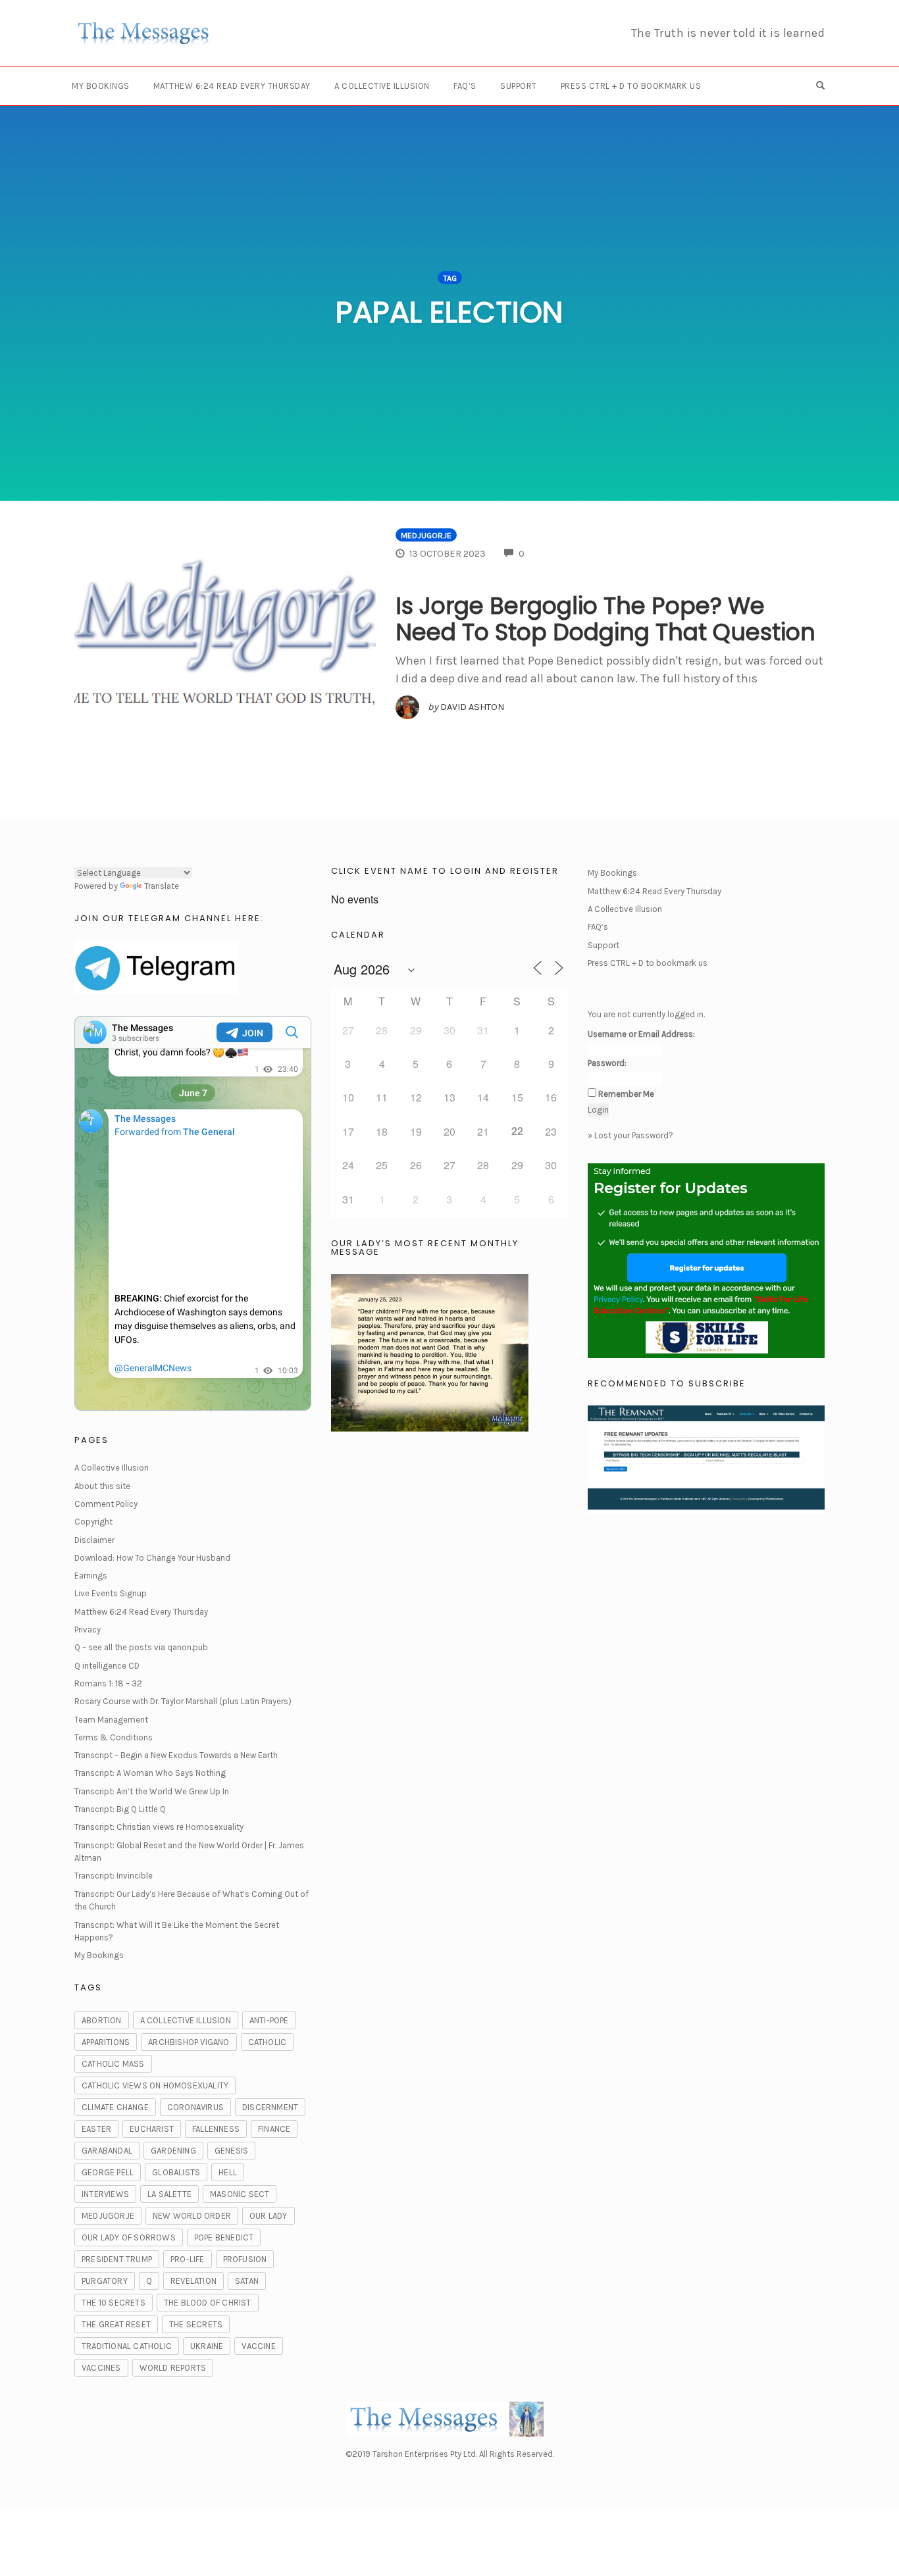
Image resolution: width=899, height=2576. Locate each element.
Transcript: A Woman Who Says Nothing (150, 1773)
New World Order (192, 2216)
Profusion (245, 2259)
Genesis (231, 2151)
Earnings (91, 1576)
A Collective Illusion (382, 86)
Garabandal (107, 2151)
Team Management (111, 1720)
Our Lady (269, 2216)
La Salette (169, 2194)
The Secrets (196, 2324)
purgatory (105, 2281)
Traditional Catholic (127, 2346)
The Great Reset (116, 2324)
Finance (274, 2129)
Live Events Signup (111, 1593)
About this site (102, 1486)
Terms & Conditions (114, 1737)
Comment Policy (106, 1504)
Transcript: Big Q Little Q (120, 1809)
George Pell (108, 2172)
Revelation (193, 2281)
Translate (162, 886)
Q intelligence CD (107, 1666)
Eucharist (152, 2129)
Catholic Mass (113, 2064)
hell (228, 2172)
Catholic (268, 2042)
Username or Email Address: (641, 1034)
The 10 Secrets (114, 2303)
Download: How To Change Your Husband (152, 1558)
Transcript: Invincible (114, 1876)
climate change (115, 2107)
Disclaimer (94, 1540)
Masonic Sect (240, 2194)
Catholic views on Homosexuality (155, 2085)
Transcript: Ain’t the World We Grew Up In (152, 1791)
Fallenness (216, 2129)
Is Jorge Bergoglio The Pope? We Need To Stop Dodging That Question (605, 619)
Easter (96, 2129)
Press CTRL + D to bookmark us (631, 86)
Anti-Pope (269, 2020)
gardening (173, 2151)
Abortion (102, 2020)
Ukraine (207, 2346)
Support (519, 86)
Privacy (88, 1629)
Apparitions (106, 2042)
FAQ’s (465, 86)
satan (247, 2281)
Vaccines (101, 2368)
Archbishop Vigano (189, 2042)
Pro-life (188, 2259)
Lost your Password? (634, 1135)
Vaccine (258, 2346)
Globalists (176, 2172)
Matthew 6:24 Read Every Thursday (232, 86)
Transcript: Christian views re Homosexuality (159, 1827)
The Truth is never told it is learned (728, 33)
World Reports (173, 2368)
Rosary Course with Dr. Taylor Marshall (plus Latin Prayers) (183, 1701)
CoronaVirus (195, 2107)
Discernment (270, 2107)
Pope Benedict (224, 2237)
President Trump (117, 2259)
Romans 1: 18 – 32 (108, 1683)
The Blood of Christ (208, 2303)
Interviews (105, 2194)
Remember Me (626, 1094)
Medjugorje (426, 535)
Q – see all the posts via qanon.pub (141, 1647)
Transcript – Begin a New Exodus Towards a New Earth (176, 1755)
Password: (607, 1063)
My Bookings (101, 86)
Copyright (93, 1522)
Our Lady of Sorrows (129, 2237)
